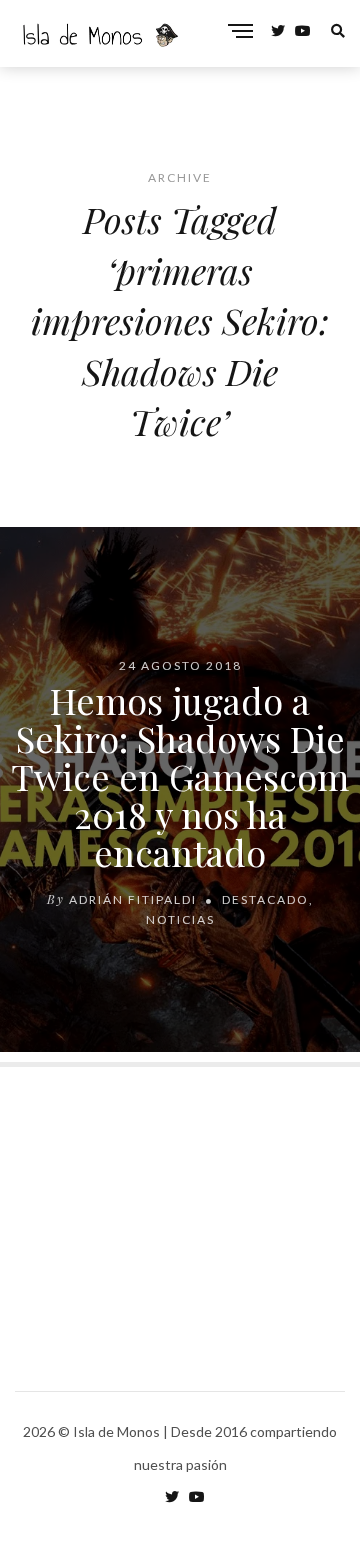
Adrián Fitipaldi (133, 899)
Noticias (180, 919)
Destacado (265, 899)
